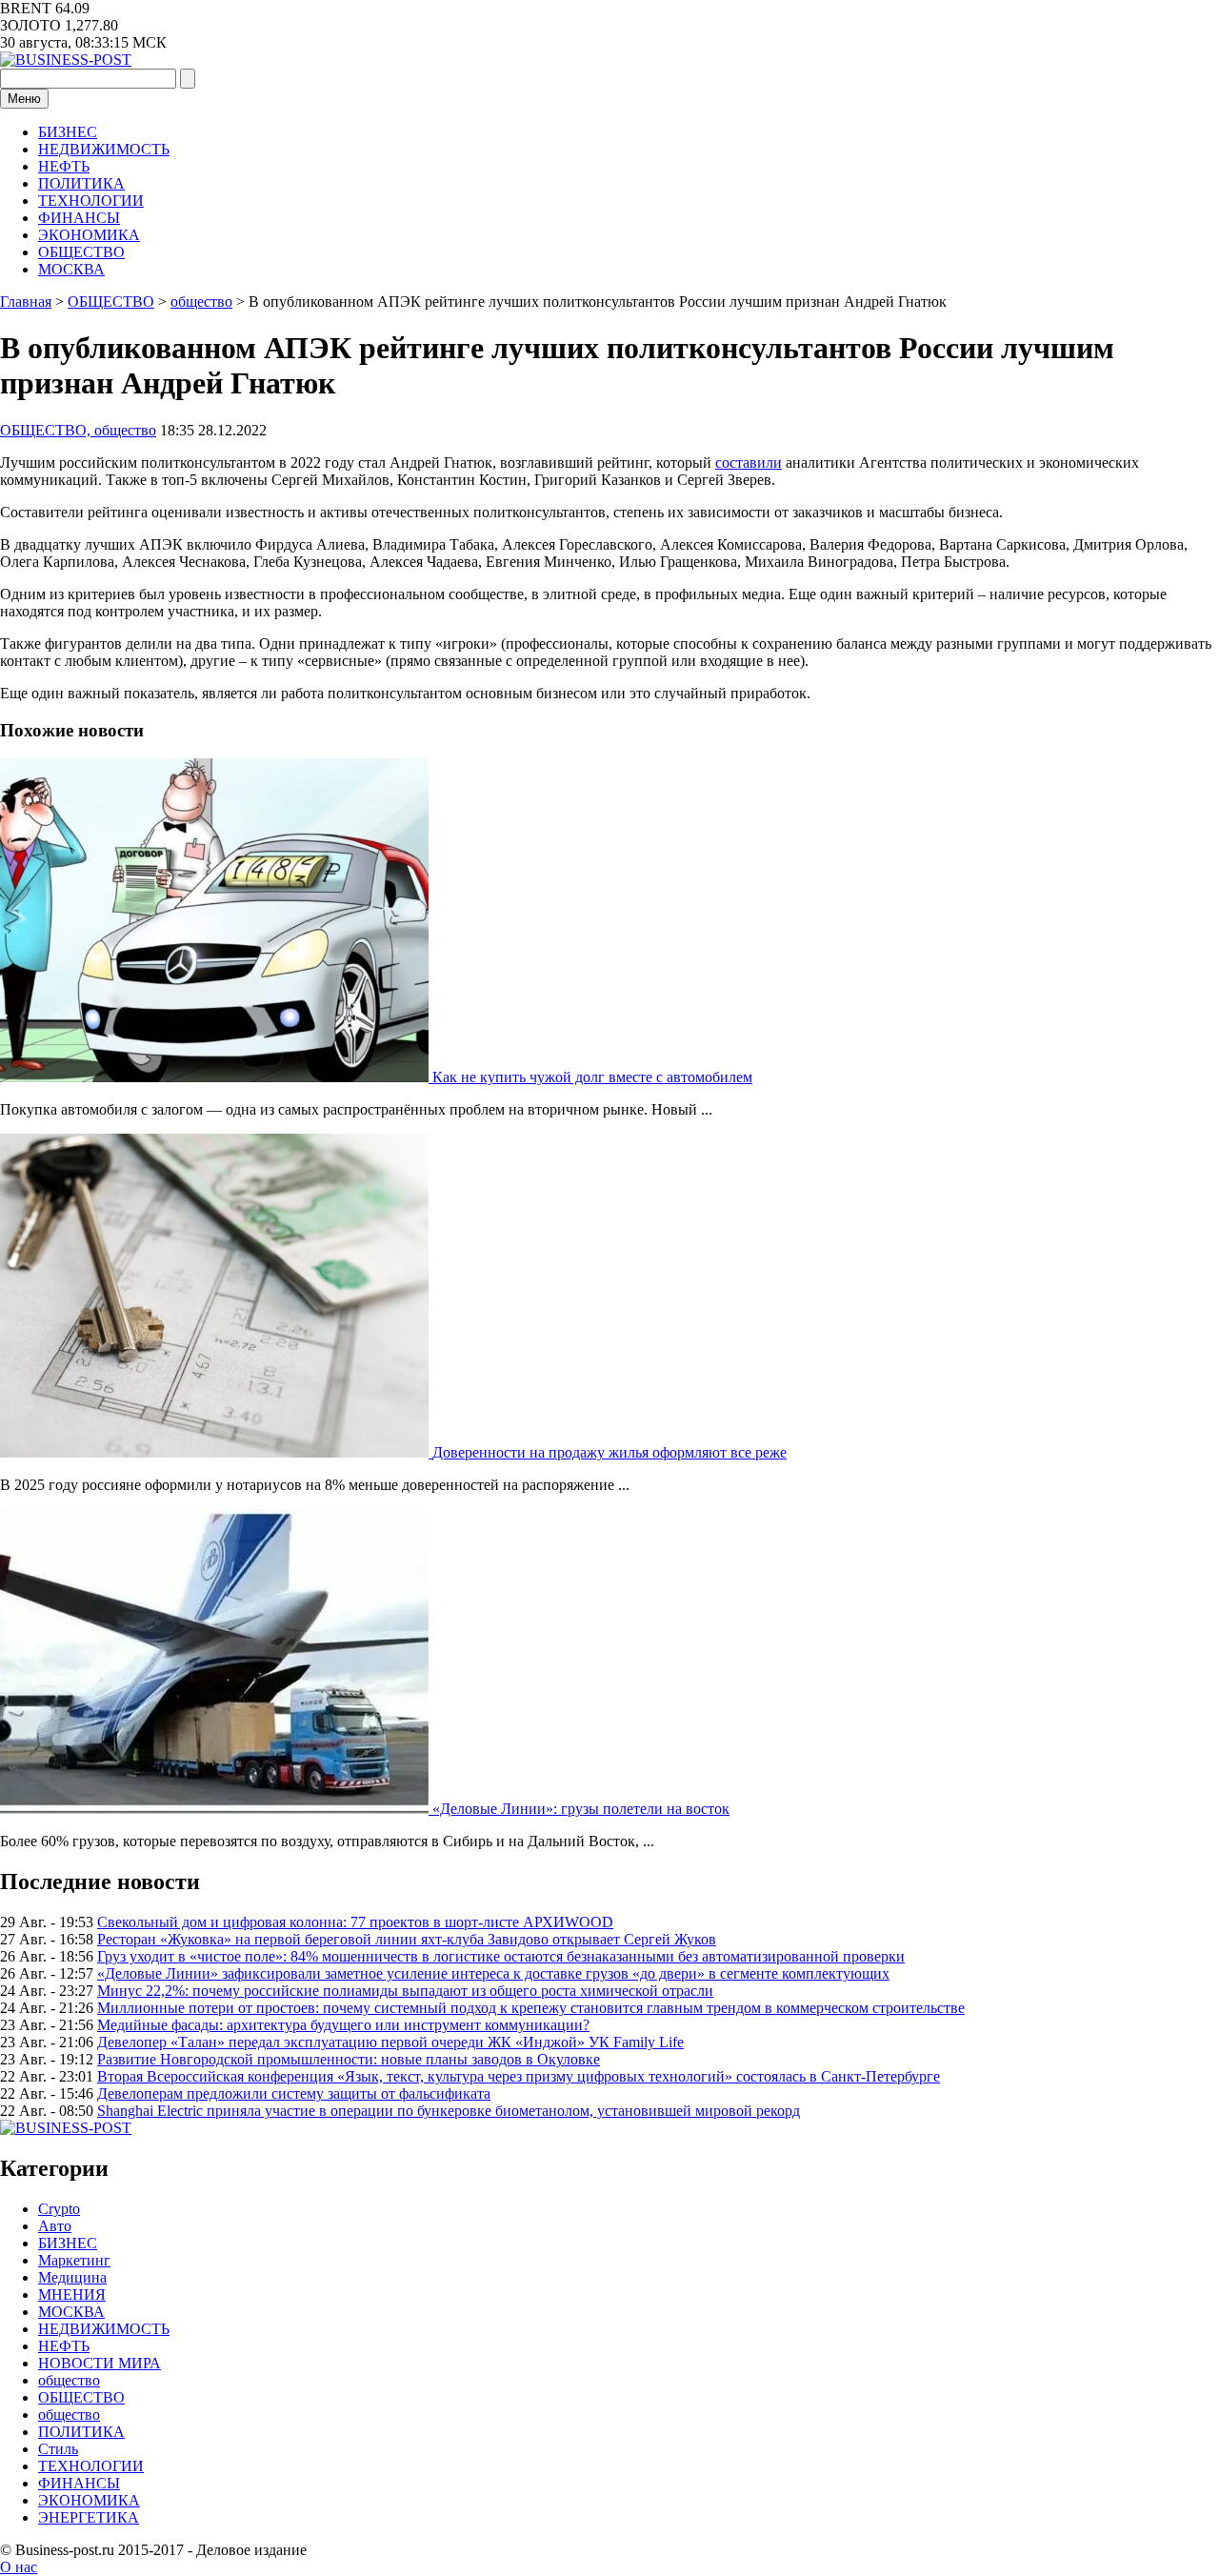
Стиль (58, 2449)
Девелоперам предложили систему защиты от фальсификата (294, 2093)
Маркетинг (74, 2260)
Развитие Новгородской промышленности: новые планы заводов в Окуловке (349, 2059)
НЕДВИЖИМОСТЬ (104, 149)
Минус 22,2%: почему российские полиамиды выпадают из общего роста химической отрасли (405, 1991)
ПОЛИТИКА (81, 183)
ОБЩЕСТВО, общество (78, 430)
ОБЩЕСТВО (81, 252)
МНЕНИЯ (72, 2294)
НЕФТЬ (64, 166)
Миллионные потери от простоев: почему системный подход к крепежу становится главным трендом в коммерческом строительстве (531, 2008)
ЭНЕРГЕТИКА (89, 2517)
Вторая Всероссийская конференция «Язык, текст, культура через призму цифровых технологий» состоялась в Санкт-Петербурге (519, 2076)
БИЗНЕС (68, 132)
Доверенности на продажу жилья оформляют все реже (609, 1452)
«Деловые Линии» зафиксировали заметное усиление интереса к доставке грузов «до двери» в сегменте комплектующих (493, 1973)
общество (69, 2380)
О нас (19, 2567)
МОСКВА (71, 269)
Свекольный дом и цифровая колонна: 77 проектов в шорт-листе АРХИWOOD (355, 1922)
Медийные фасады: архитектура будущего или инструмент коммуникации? (343, 2025)
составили (749, 463)
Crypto (59, 2209)
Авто (55, 2226)
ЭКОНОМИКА (89, 235)
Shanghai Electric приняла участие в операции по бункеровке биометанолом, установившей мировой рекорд (449, 2111)
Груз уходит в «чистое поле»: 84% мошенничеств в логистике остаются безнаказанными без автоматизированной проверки (501, 1956)
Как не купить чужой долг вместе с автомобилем (592, 1077)
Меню (24, 99)
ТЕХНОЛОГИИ (91, 201)
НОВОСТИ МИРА (100, 2363)
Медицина (72, 2277)
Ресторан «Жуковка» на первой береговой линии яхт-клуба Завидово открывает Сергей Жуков (407, 1939)
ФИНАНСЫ (79, 218)
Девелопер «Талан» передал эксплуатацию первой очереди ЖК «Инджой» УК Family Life (390, 2042)
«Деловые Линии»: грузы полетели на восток (581, 1809)
